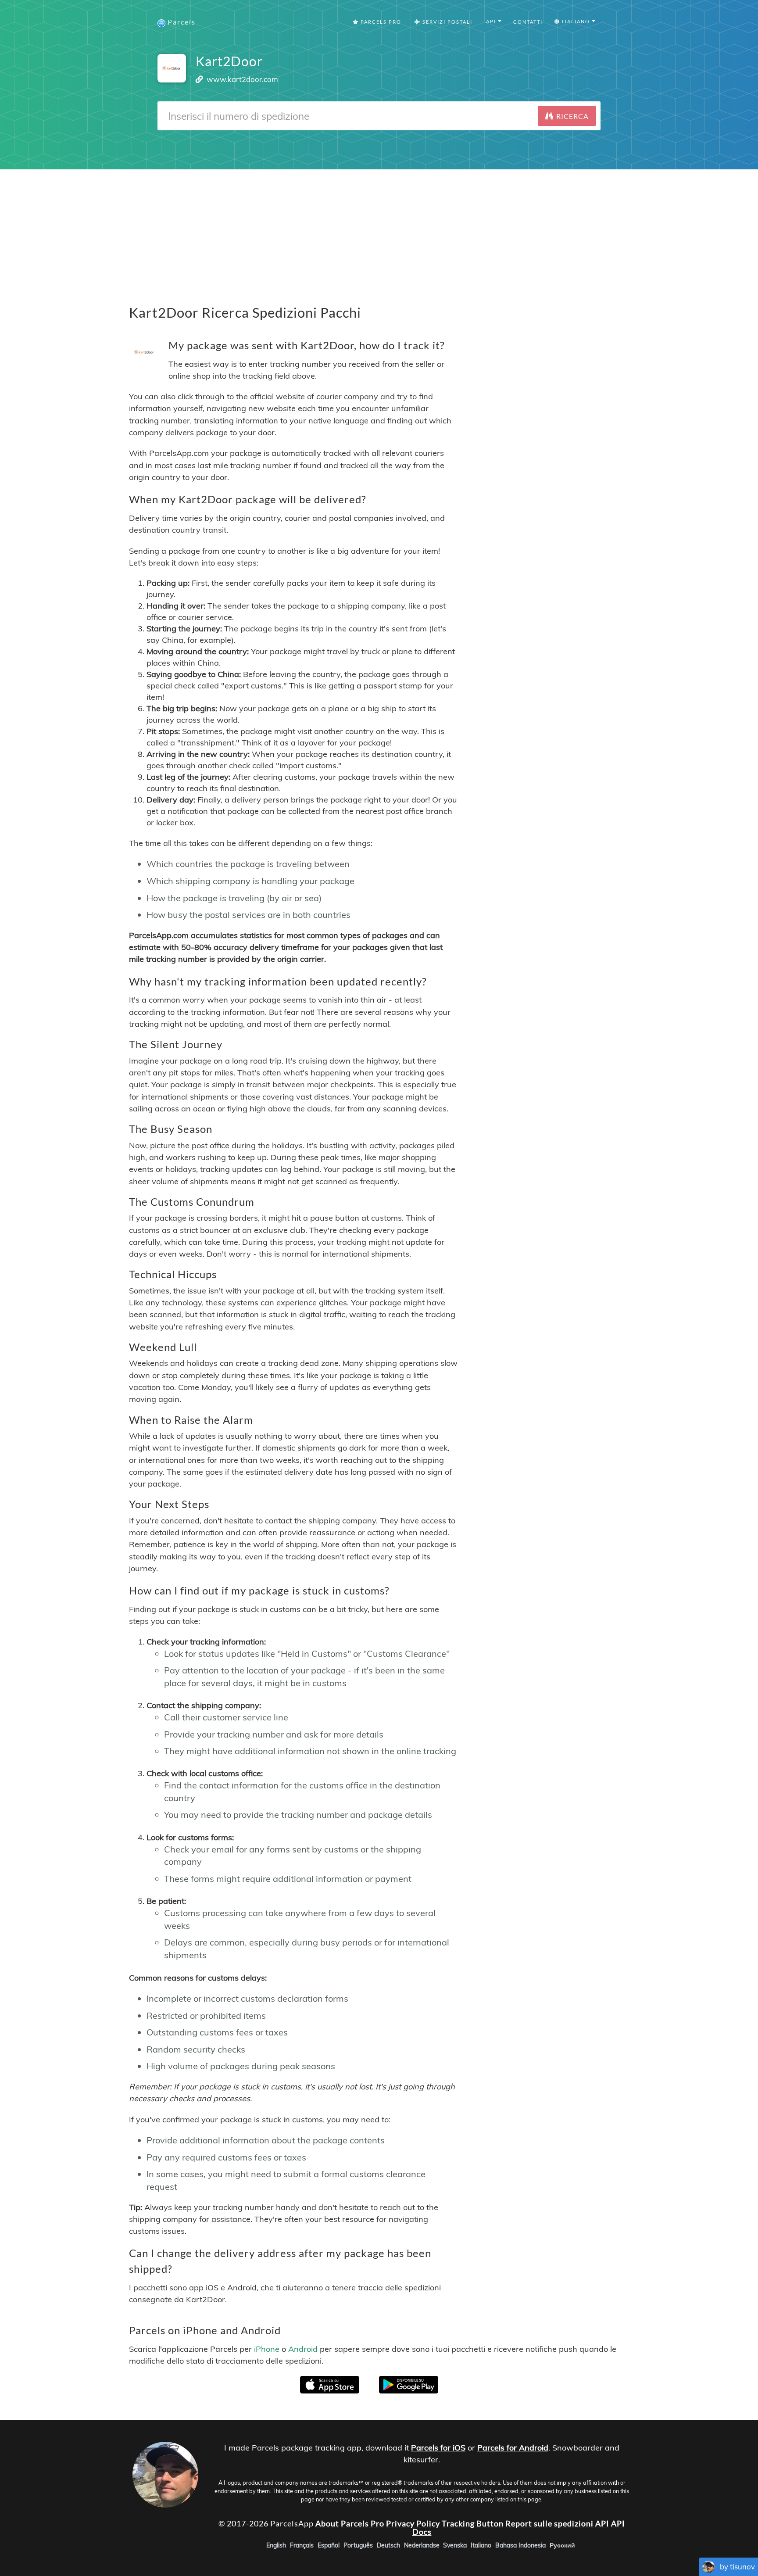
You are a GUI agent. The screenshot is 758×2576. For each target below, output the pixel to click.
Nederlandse (422, 2545)
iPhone (267, 2349)
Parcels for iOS (438, 2448)
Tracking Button (473, 2523)
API (602, 2523)
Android (303, 2349)
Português (358, 2545)
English (276, 2545)
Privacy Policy (413, 2523)
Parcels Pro (380, 22)
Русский (562, 2545)
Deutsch (388, 2545)
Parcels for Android (513, 2448)
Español (329, 2545)
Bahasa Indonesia (520, 2545)
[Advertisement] (379, 231)
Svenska (455, 2545)
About (327, 2523)
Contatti (528, 22)
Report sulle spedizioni (549, 2523)
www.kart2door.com (242, 79)
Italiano (481, 2545)
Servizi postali (447, 22)
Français (302, 2545)
